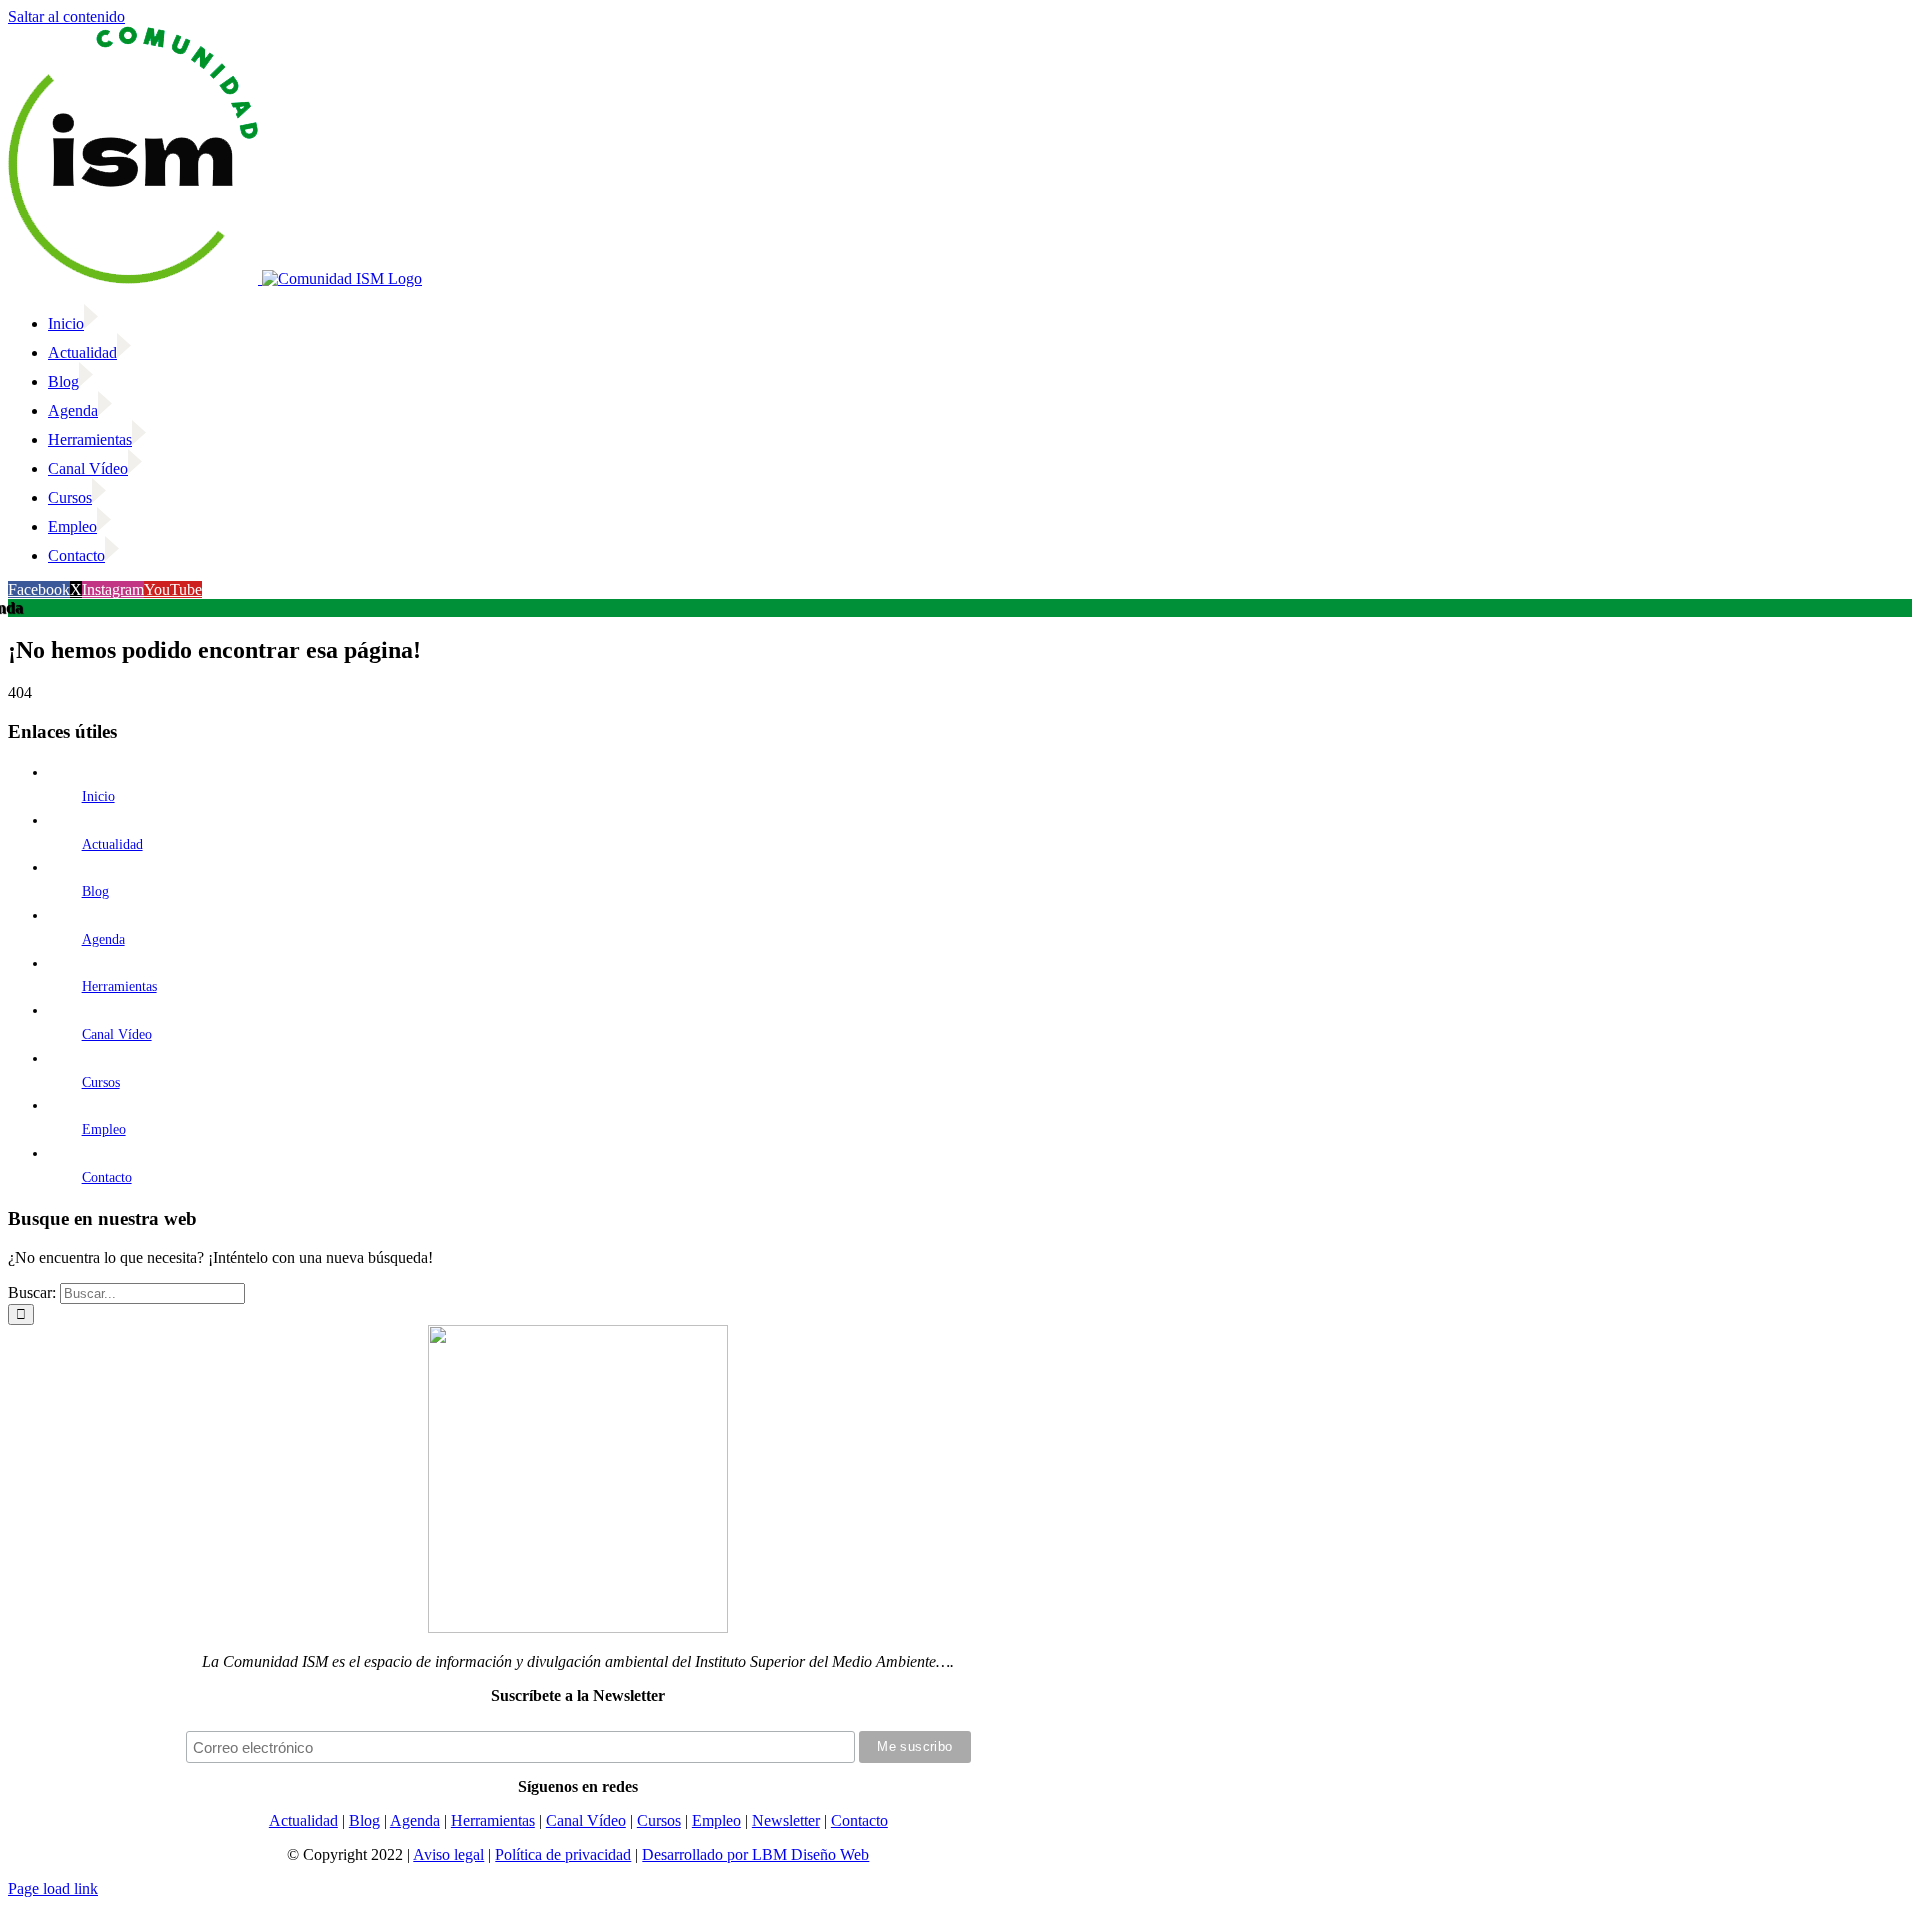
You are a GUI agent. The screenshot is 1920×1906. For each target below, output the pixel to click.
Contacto (107, 1177)
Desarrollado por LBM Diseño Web (755, 1854)
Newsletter (786, 1820)
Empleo (104, 1129)
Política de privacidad (563, 1854)
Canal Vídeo (117, 1034)
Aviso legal (448, 1854)
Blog (95, 891)
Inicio (98, 796)
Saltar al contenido (66, 16)
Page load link (53, 1888)
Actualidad (112, 844)
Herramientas (119, 986)
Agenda (103, 939)
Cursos (101, 1082)
